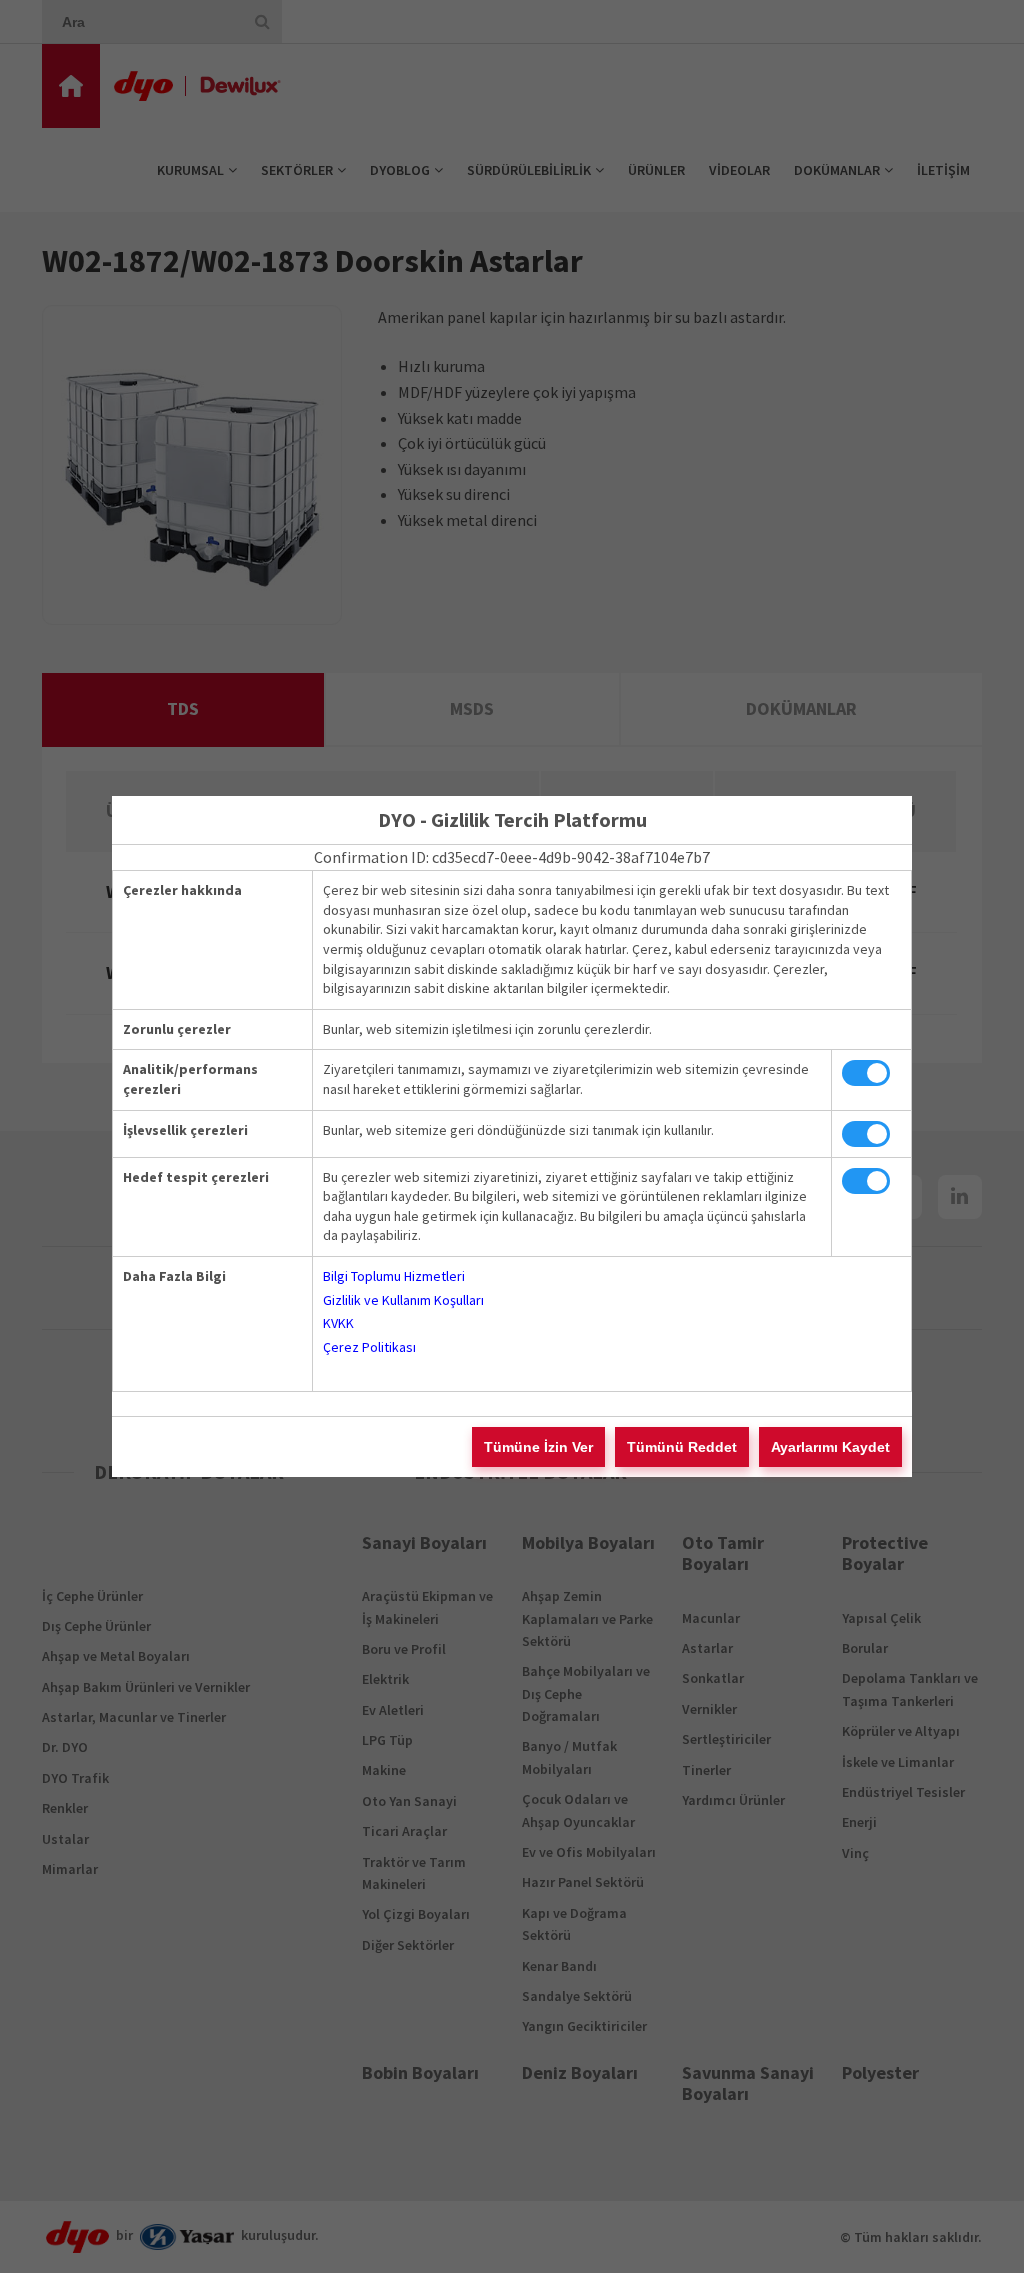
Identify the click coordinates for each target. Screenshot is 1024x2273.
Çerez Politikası (369, 1347)
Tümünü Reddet (682, 1447)
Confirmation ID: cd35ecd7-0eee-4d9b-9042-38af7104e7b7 (512, 857)
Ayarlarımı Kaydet (830, 1447)
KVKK (338, 1323)
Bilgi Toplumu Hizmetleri (394, 1276)
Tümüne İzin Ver (538, 1447)
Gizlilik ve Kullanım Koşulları (403, 1300)
